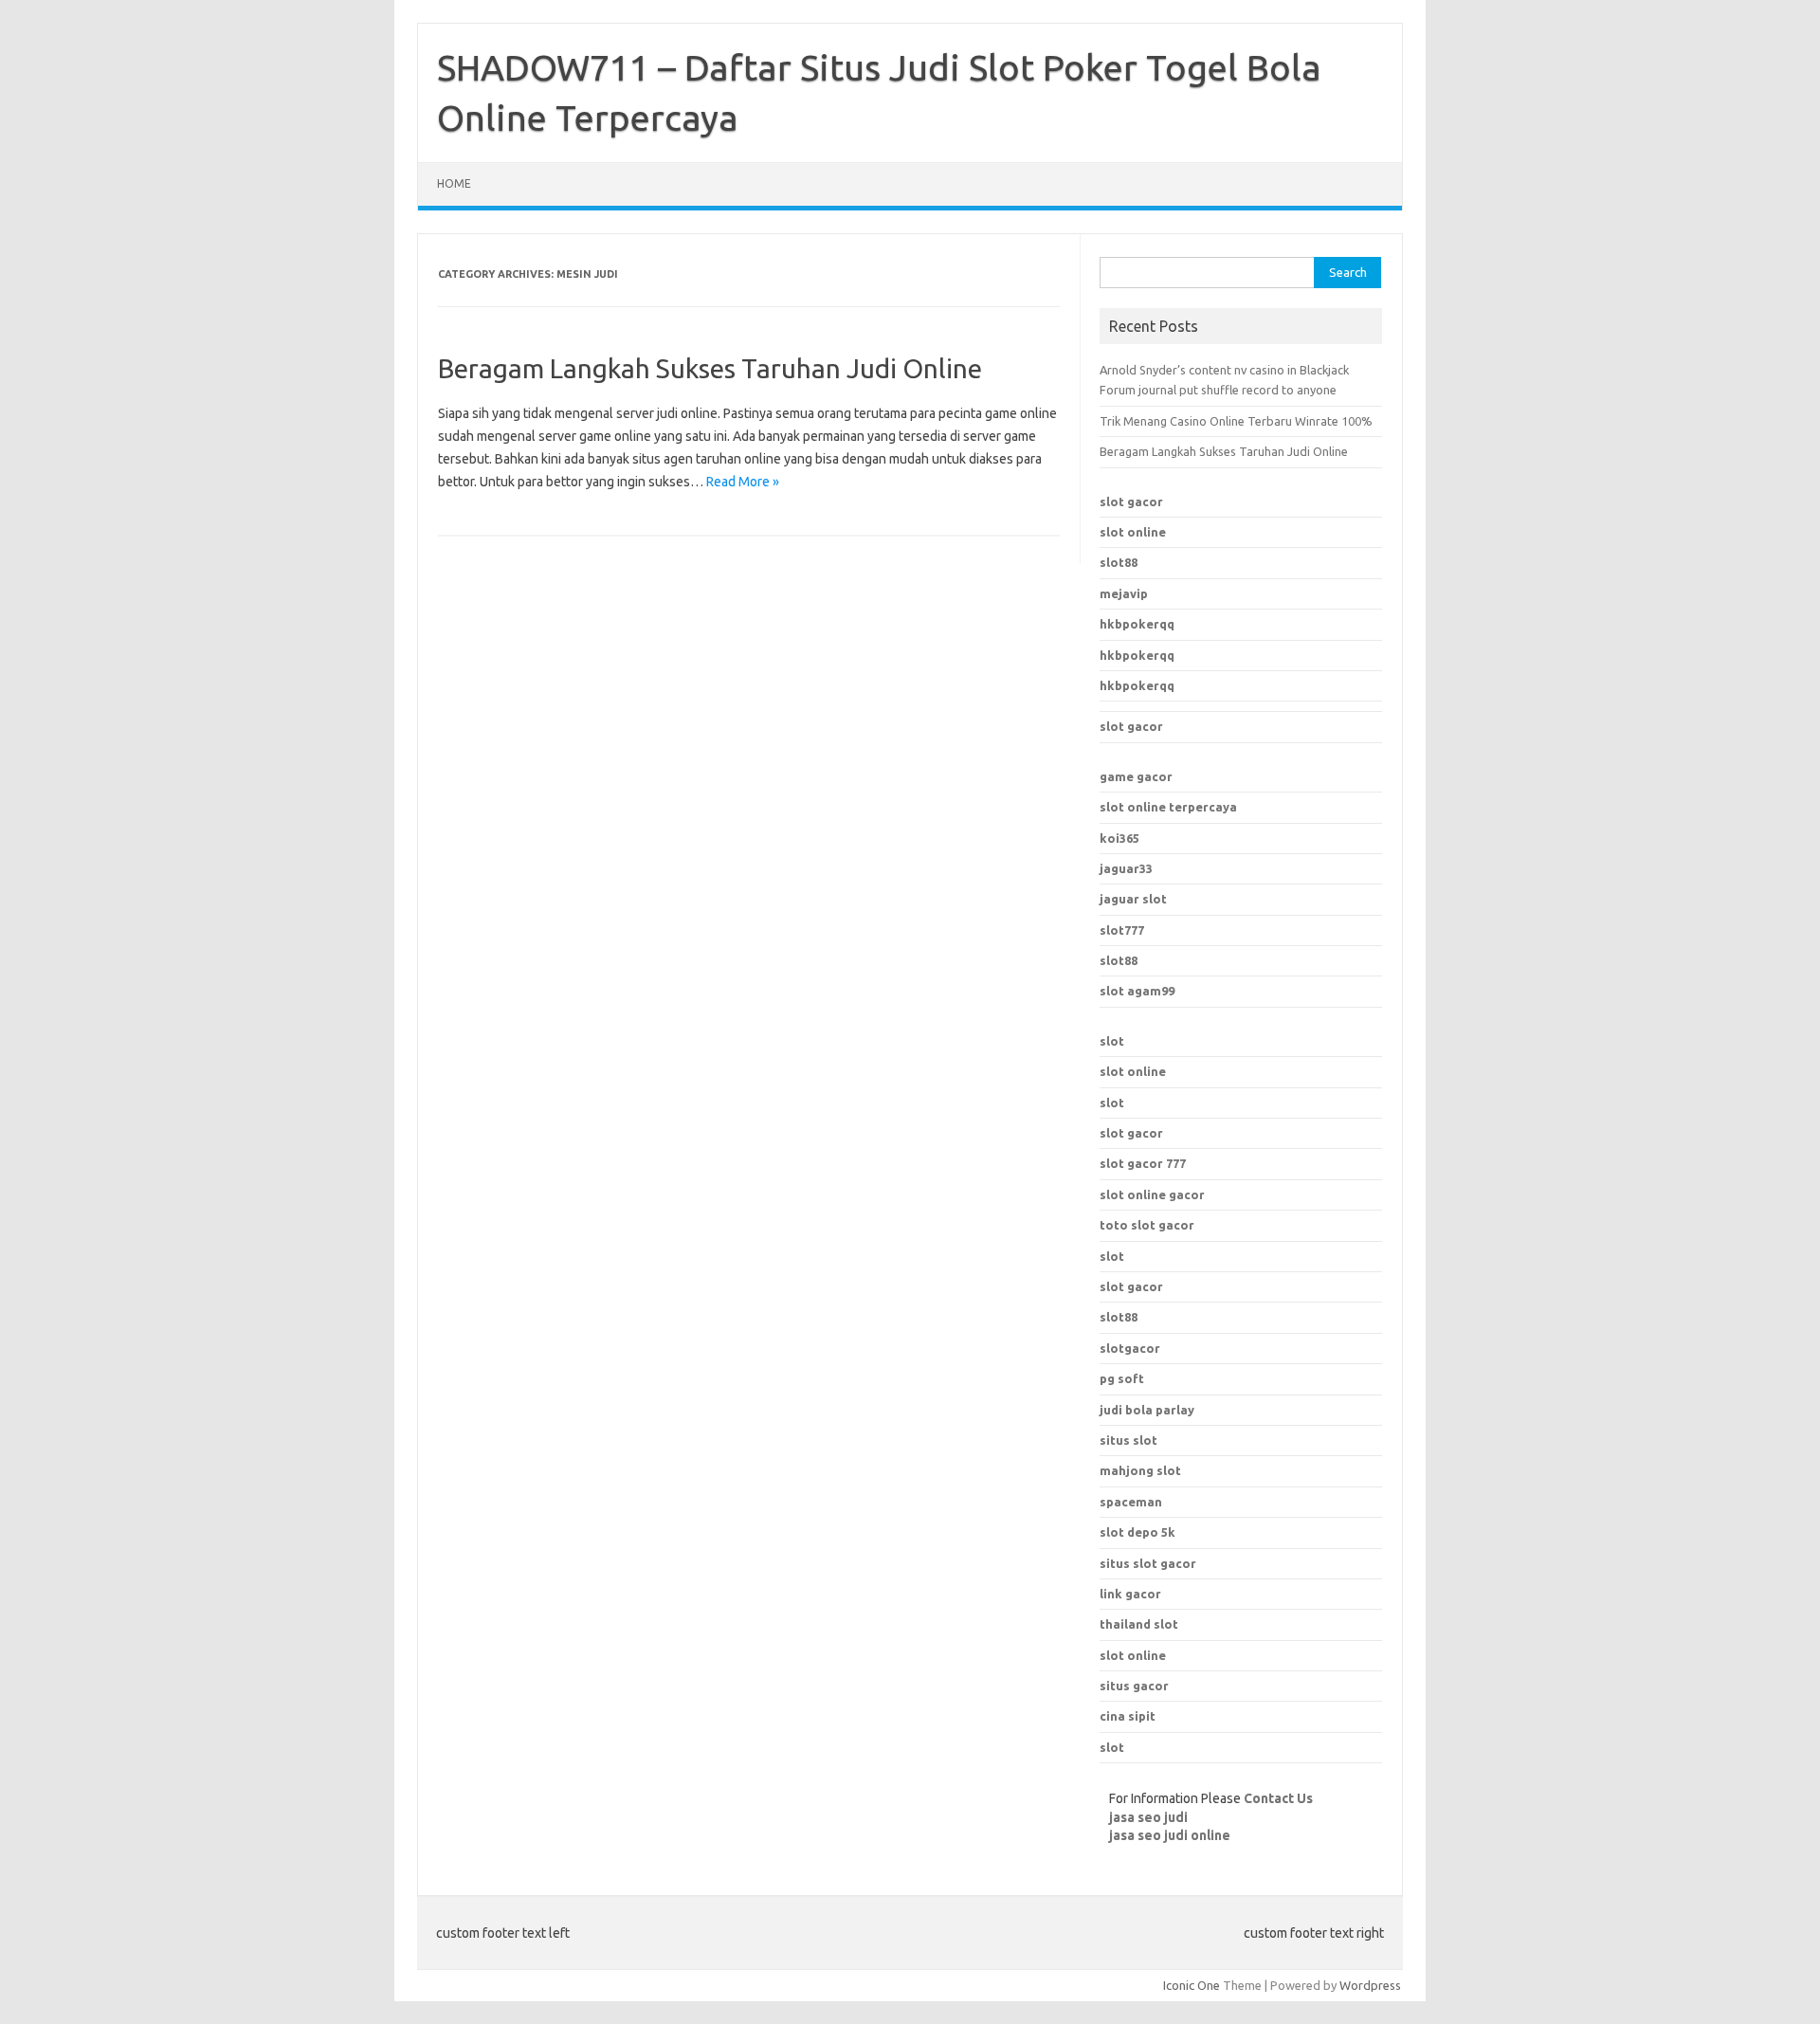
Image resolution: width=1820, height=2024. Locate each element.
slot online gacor (1152, 1194)
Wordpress (1370, 1985)
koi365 (1119, 838)
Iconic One (1192, 1985)
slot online (1133, 532)
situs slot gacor (1148, 1563)
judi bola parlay (1147, 1410)
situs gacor (1134, 1686)
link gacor (1130, 1594)
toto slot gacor (1147, 1225)
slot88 (1119, 562)
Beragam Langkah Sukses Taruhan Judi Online (710, 368)
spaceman (1131, 1502)
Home (454, 183)
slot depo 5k (1137, 1532)
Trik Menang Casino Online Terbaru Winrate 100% (1236, 421)
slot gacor (1131, 501)
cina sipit (1128, 1716)
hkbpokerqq (1137, 624)
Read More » (743, 482)
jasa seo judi (1148, 1817)
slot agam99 (1137, 991)
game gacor (1136, 776)
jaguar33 (1126, 868)
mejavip (1124, 593)
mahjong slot (1140, 1470)
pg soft (1122, 1378)
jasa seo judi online (1170, 1835)
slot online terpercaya (1168, 807)
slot (1112, 1041)
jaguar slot (1133, 899)
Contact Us (1278, 1798)
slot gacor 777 (1143, 1163)
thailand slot (1139, 1624)
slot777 (1122, 930)
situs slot (1128, 1440)
